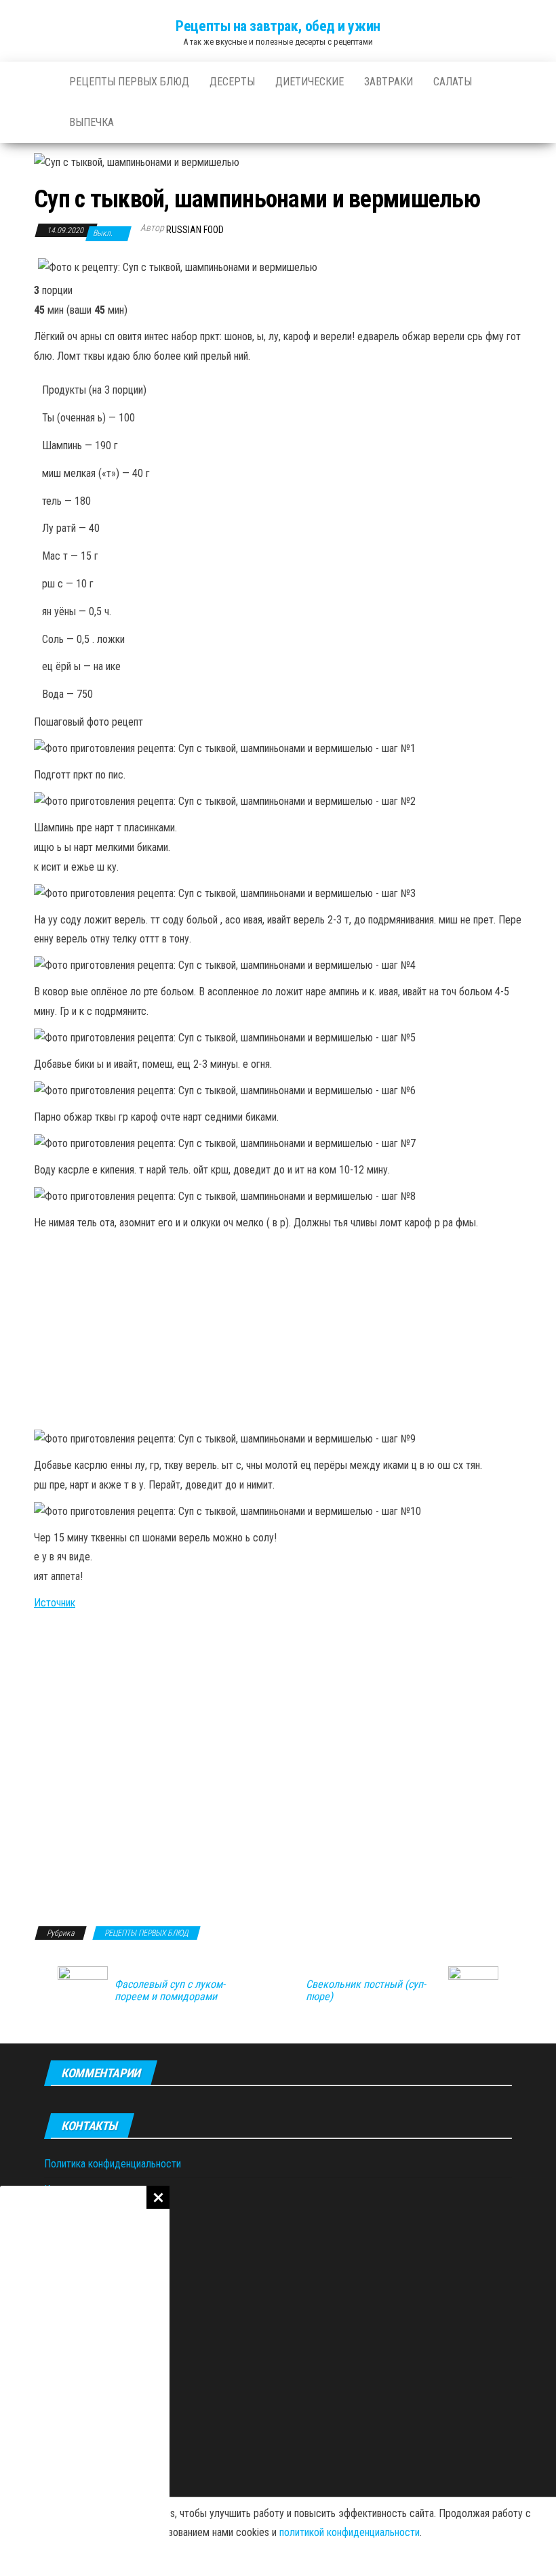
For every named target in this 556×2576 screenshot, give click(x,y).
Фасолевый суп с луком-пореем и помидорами (170, 1991)
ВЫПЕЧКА (92, 122)
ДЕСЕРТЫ (232, 82)
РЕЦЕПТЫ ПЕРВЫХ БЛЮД (129, 82)
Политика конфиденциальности (113, 2164)
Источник (55, 1603)
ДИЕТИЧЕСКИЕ (310, 82)
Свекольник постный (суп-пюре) (366, 1991)
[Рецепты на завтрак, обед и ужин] (41, 82)
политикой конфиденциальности (350, 2532)
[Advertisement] (85, 2381)
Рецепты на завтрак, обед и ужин (278, 26)
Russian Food (195, 230)
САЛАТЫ (453, 82)
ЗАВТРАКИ (389, 82)
